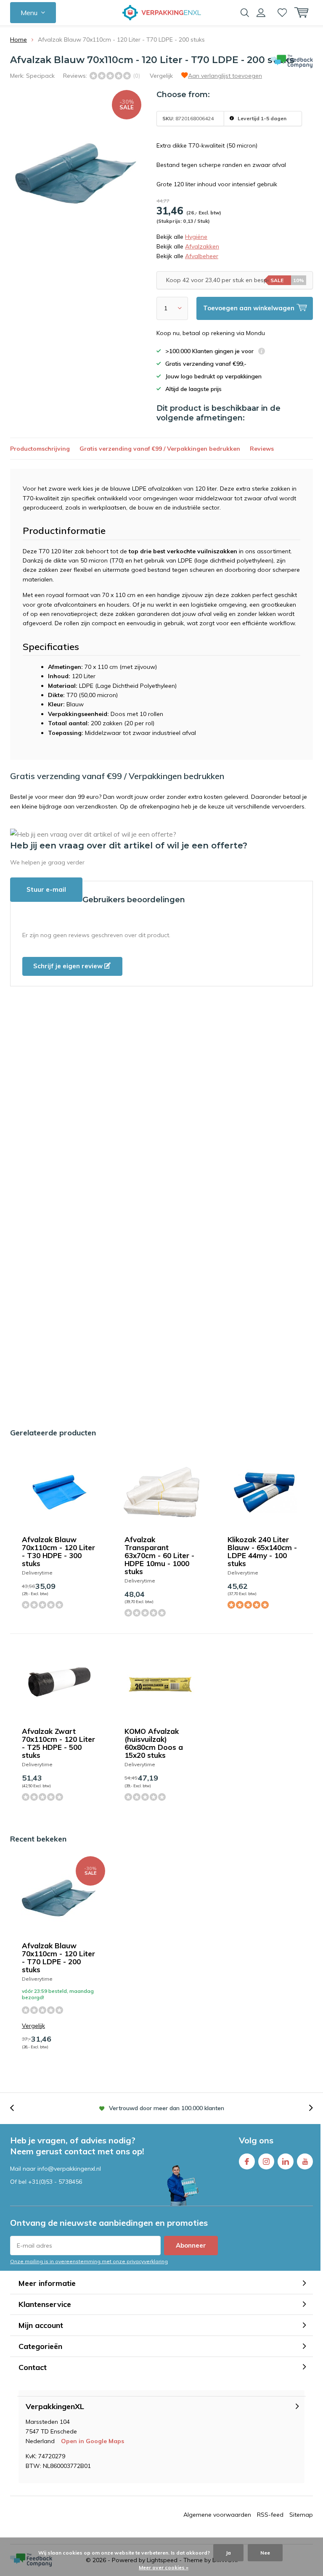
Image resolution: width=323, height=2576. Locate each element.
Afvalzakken (202, 246)
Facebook (247, 2161)
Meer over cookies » (164, 2567)
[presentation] (16, 2108)
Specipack (40, 76)
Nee (265, 2553)
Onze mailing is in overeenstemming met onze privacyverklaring (89, 2261)
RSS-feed (270, 2515)
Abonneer (191, 2245)
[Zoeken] (245, 13)
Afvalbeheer (202, 256)
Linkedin (286, 2161)
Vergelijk (161, 76)
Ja (228, 2553)
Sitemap (301, 2515)
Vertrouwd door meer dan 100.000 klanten (167, 2108)
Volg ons (256, 2140)
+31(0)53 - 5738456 (55, 2182)
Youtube (305, 2161)
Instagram (266, 2161)
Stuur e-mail (46, 889)
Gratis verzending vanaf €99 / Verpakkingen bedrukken (160, 449)
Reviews (262, 449)
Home (19, 40)
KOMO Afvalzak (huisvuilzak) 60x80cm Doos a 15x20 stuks (154, 1743)
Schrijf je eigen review (69, 966)
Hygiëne (196, 237)
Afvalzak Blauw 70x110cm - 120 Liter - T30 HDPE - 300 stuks (58, 1551)
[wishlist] (282, 13)
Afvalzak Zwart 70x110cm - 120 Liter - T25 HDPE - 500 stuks (58, 1743)
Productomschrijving (40, 449)
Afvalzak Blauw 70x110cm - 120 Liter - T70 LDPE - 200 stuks (58, 1958)
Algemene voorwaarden (217, 2515)
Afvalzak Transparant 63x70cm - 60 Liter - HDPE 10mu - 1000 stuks (159, 1555)
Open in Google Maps (93, 2441)
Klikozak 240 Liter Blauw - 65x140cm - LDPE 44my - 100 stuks (262, 1551)
